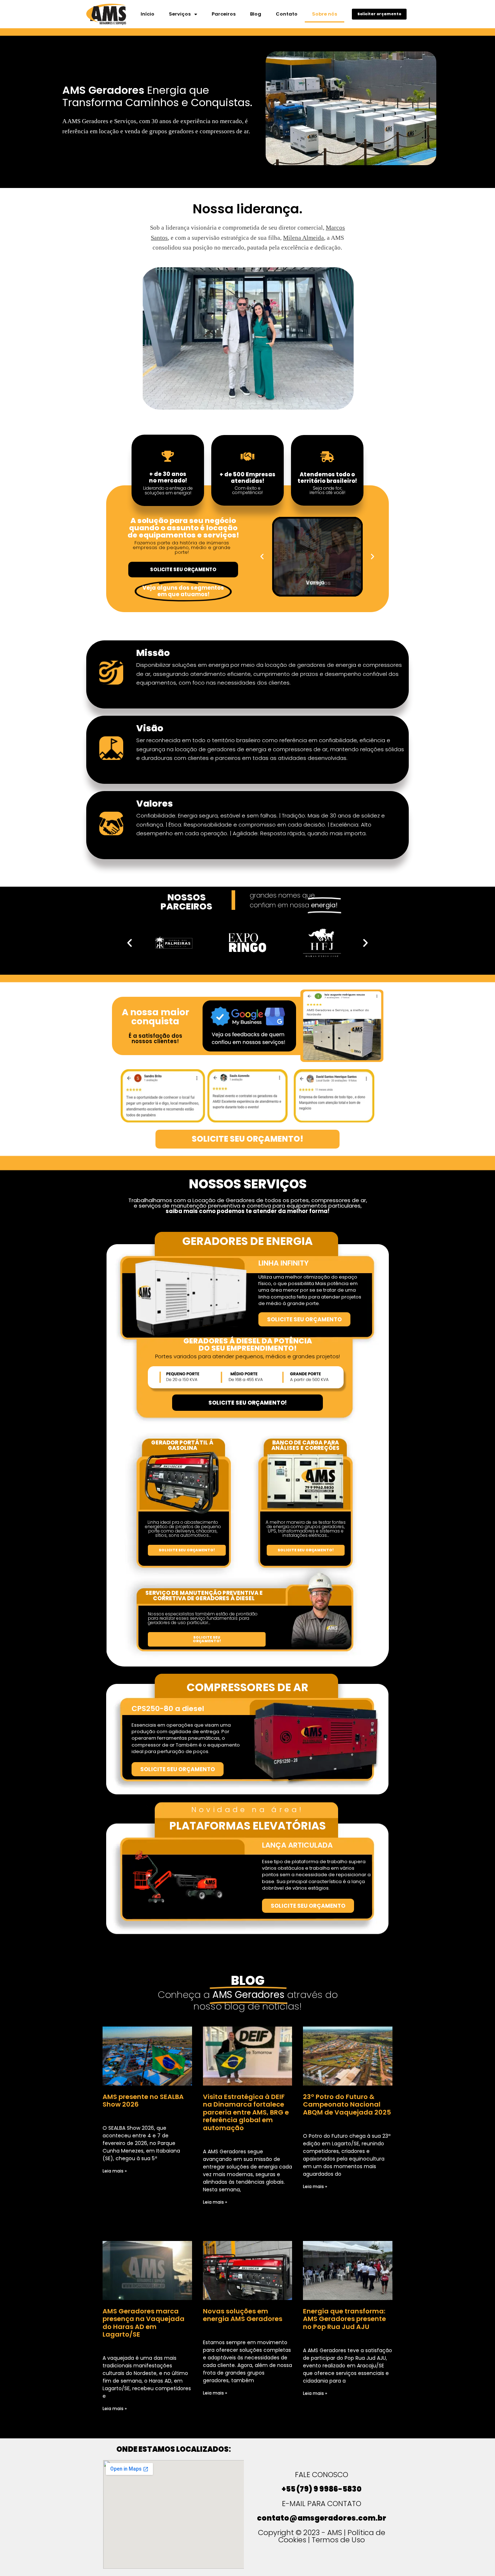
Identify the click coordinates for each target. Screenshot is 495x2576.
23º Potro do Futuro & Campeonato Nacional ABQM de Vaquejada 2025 (347, 2104)
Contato (287, 14)
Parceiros (224, 14)
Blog (256, 14)
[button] (262, 557)
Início (147, 14)
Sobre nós (325, 14)
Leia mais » (115, 2171)
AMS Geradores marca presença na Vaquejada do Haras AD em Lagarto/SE (143, 2323)
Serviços (180, 14)
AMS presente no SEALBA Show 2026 (143, 2101)
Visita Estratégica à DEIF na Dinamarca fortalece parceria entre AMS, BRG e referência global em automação (246, 2112)
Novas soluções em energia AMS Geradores (243, 2315)
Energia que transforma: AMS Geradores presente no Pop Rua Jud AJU (344, 2319)
